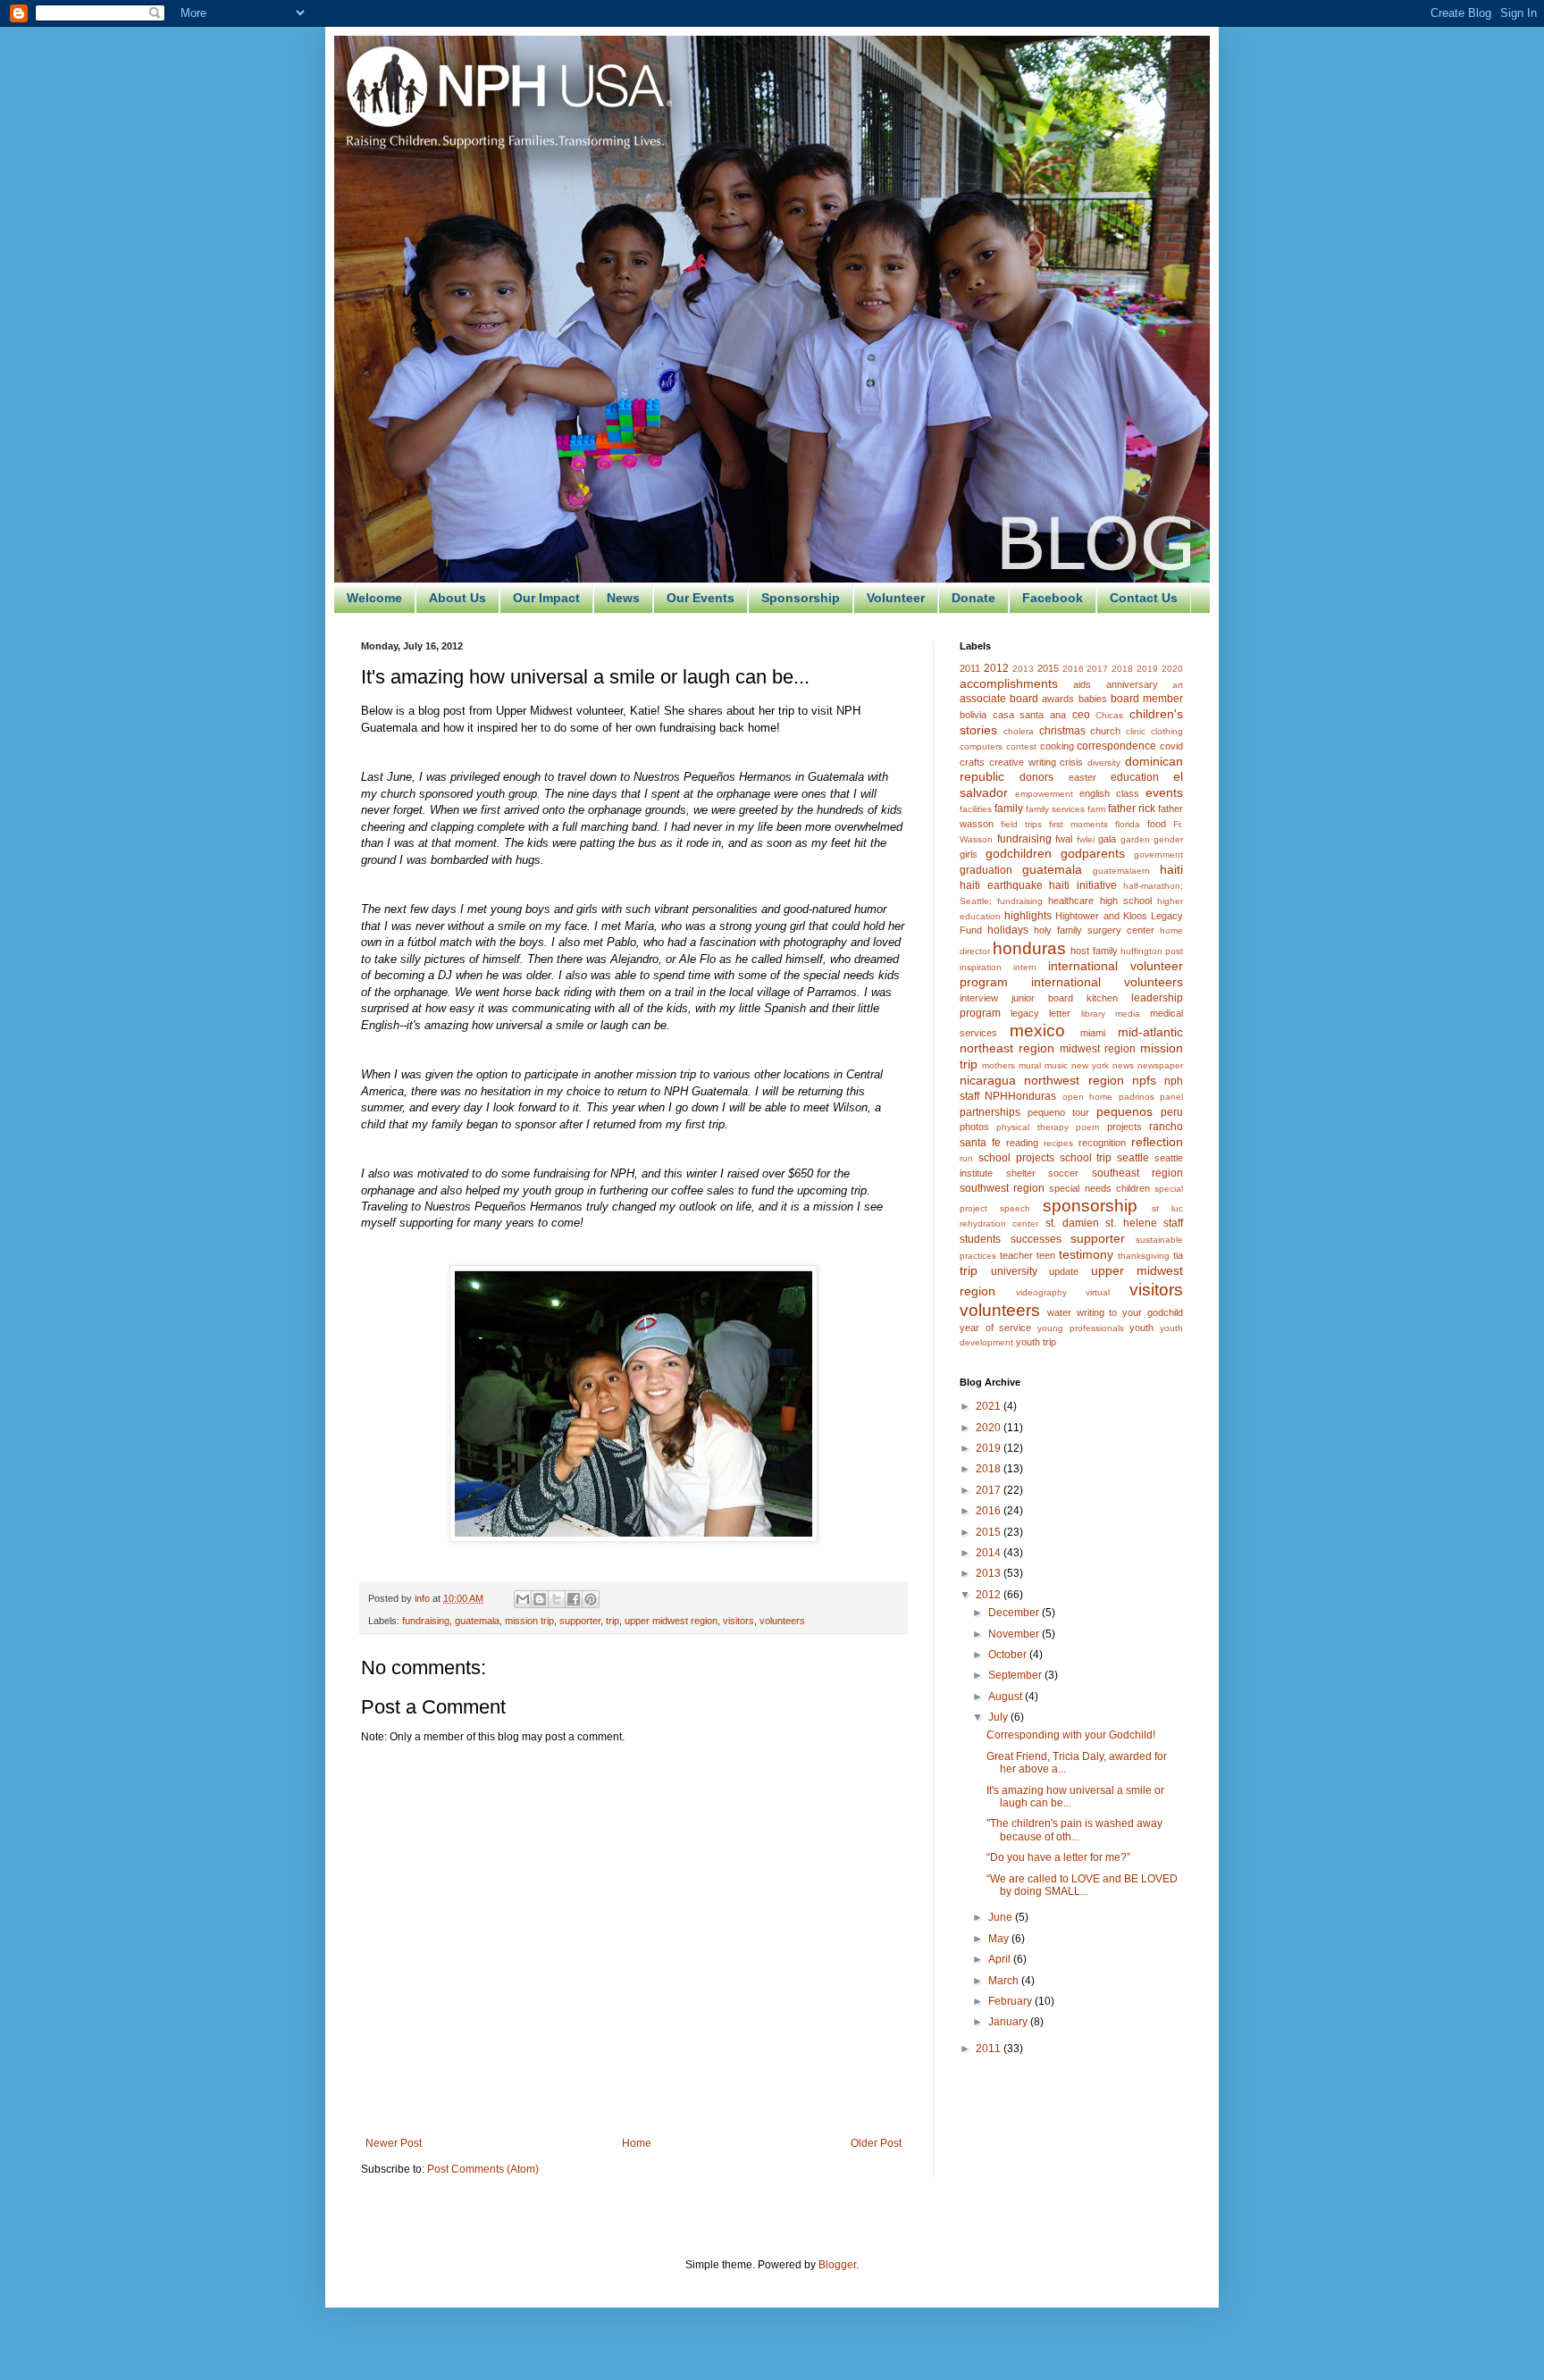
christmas (1062, 731)
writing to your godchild (1130, 1312)
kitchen (1102, 998)
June (1002, 1917)
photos (974, 1127)
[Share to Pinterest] (591, 1599)
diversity (1104, 763)
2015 (1048, 668)
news (1123, 1065)
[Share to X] (557, 1599)
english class (1109, 793)
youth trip (1036, 1342)
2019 (1147, 669)
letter (1060, 1013)
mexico (1037, 1031)
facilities (976, 809)
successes (1036, 1239)
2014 (990, 1553)
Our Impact (546, 598)
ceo (1081, 715)
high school (1126, 901)
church (1105, 731)
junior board (1042, 998)
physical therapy (1032, 1127)
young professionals (1081, 1328)
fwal (1064, 839)
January (1009, 2022)
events (1164, 792)
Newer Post (394, 2143)
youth (1141, 1328)
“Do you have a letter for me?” (1058, 1857)
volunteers (782, 1621)
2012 (996, 668)
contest (1021, 746)
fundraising (426, 1621)
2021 (990, 1406)
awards (1058, 699)
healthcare (1071, 901)
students (980, 1239)
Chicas (1109, 715)
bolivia (973, 715)
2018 (1122, 669)
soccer (1063, 1173)
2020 (1172, 669)
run (966, 1158)
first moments (1078, 824)
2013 (1023, 669)
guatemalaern (1121, 871)
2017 (1097, 669)
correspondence (1116, 746)
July (999, 1717)
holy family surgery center (1094, 930)
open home (1087, 1097)
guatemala (477, 1621)
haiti (1171, 869)
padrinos (1137, 1097)
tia (1178, 1255)
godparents (1093, 853)
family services (1055, 809)
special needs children (1099, 1188)
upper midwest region (671, 1621)
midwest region (1098, 1049)
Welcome (374, 598)
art (1178, 685)
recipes (1058, 1143)
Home (637, 2143)
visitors (738, 1621)
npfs (1144, 1080)
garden (1135, 839)
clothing (1167, 731)
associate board (999, 699)
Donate (973, 598)
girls (969, 854)
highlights (1028, 916)
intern (1025, 967)
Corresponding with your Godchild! (1071, 1735)
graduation (986, 870)
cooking (1057, 746)
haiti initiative (1083, 885)
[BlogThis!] (540, 1599)
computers (981, 746)
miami (1093, 1033)
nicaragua (988, 1080)
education (1135, 777)
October (1009, 1655)
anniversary (1132, 684)
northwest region (1074, 1080)
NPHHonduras (1020, 1096)
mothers (999, 1065)
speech (1015, 1208)
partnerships (990, 1112)
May (1000, 1939)
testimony (1086, 1254)
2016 (1073, 669)
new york (1090, 1065)
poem (1087, 1127)
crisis (1071, 762)
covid (1171, 746)
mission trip (529, 1621)
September (1016, 1675)
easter (1082, 777)
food (1157, 824)
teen (1046, 1255)
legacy (1025, 1013)
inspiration (981, 967)
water (1059, 1312)
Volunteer (896, 598)
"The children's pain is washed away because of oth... (1074, 1830)
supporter (580, 1621)
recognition (1102, 1143)
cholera (1019, 731)
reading (1022, 1143)
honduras (1029, 948)
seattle (1133, 1158)
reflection (1157, 1142)
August (1007, 1697)
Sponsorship (801, 598)
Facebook (1053, 598)
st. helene (1131, 1223)
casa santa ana (1029, 715)
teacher (1016, 1255)
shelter (1021, 1173)
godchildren (1019, 853)
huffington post (1152, 951)
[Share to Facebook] (574, 1599)
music (1056, 1065)
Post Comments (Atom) (483, 2169)
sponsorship (1090, 1206)
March (1005, 1981)
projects (1124, 1127)
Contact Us (1144, 598)
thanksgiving (1144, 1256)
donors (1036, 777)
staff (1173, 1223)
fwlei (1086, 839)
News (623, 598)
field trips (1021, 824)
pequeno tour (1058, 1112)
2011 (970, 668)
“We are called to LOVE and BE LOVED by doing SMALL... (1082, 1885)
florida (1128, 824)
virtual (1098, 1292)
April (1001, 1959)
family (1009, 809)
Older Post (876, 2143)
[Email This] (523, 1599)
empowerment (1044, 794)
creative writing (1023, 762)
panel (1171, 1097)
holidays (1008, 930)
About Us (457, 598)
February (1011, 2001)
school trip (1086, 1158)
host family (1094, 951)
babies (1093, 699)
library (1093, 1014)
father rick (1132, 809)
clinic (1136, 731)
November (1015, 1634)
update (1064, 1271)
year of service (995, 1328)
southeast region (1138, 1173)
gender (1168, 839)
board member (1147, 699)
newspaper (1160, 1065)
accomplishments (1009, 683)
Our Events (701, 598)
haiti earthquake (1001, 885)
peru (1172, 1112)
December (1015, 1613)
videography (1041, 1292)
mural (1030, 1065)
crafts (972, 762)
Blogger (837, 2265)
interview (979, 998)
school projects (1016, 1158)
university (1014, 1271)
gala (1107, 839)
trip (613, 1621)
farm (1096, 809)
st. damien (1072, 1223)
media (1128, 1014)
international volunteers (1107, 982)
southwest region (1002, 1188)
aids (1082, 684)
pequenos (1124, 1111)
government (1158, 855)
